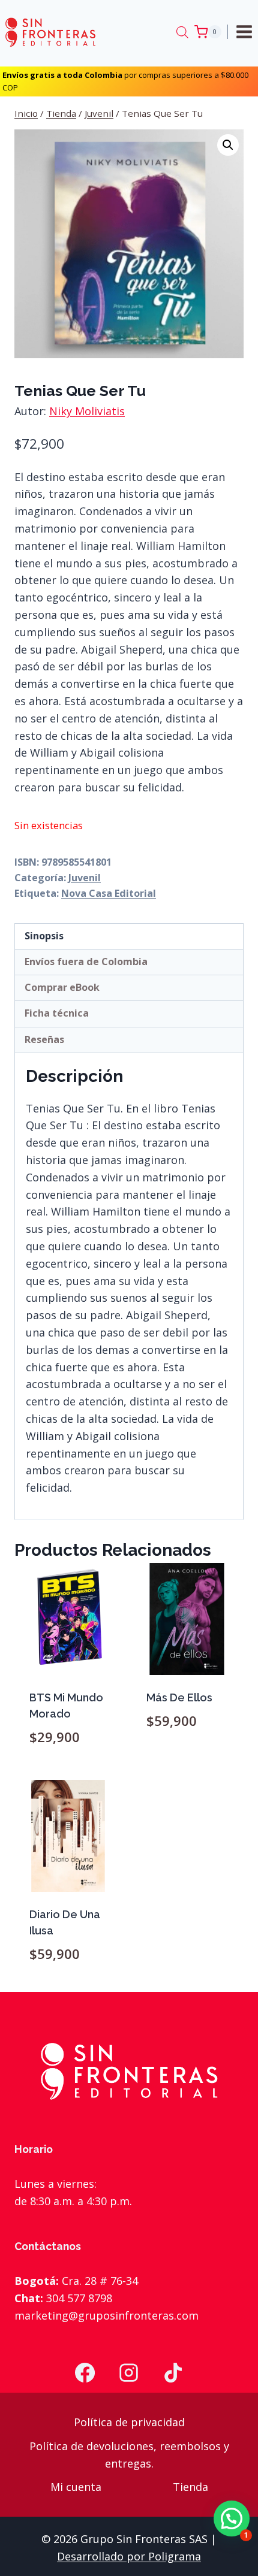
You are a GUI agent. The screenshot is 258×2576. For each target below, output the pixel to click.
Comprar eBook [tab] (62, 987)
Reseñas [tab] (44, 1039)
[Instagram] (129, 2373)
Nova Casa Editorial (109, 893)
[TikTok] (173, 2373)
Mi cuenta (76, 2487)
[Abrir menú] (246, 31)
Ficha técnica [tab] (57, 1013)
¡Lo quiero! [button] (71, 1771)
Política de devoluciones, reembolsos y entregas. (129, 2455)
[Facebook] (85, 2373)
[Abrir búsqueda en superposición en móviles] (182, 32)
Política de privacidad (129, 2422)
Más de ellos (179, 1697)
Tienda (190, 2487)
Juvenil (85, 878)
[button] (228, 145)
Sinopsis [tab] (44, 936)
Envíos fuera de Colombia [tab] (86, 962)
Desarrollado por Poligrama (129, 2556)
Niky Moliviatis (87, 411)
